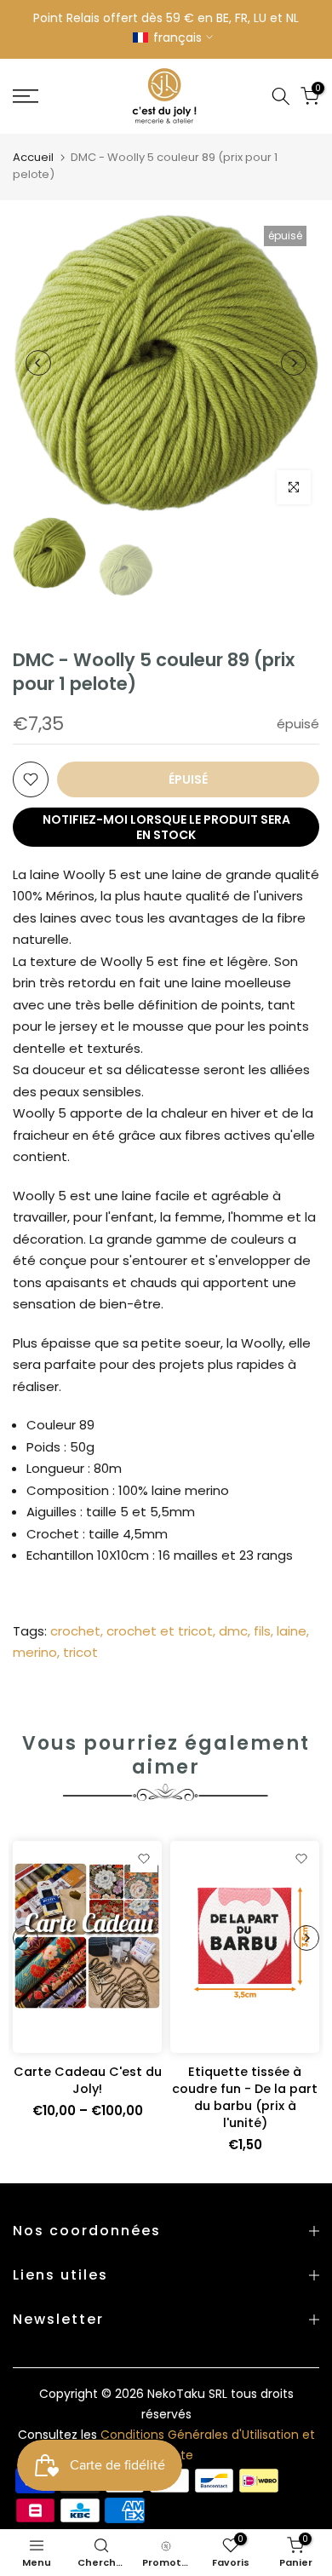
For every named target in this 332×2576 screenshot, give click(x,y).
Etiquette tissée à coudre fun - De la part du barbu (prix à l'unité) (245, 2097)
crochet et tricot (160, 1631)
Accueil (33, 157)
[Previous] (38, 363)
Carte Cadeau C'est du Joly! (88, 2080)
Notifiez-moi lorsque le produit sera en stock (166, 827)
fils (262, 1631)
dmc (233, 1631)
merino (35, 1652)
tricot (80, 1652)
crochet (75, 1631)
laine (292, 1631)
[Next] (294, 363)
